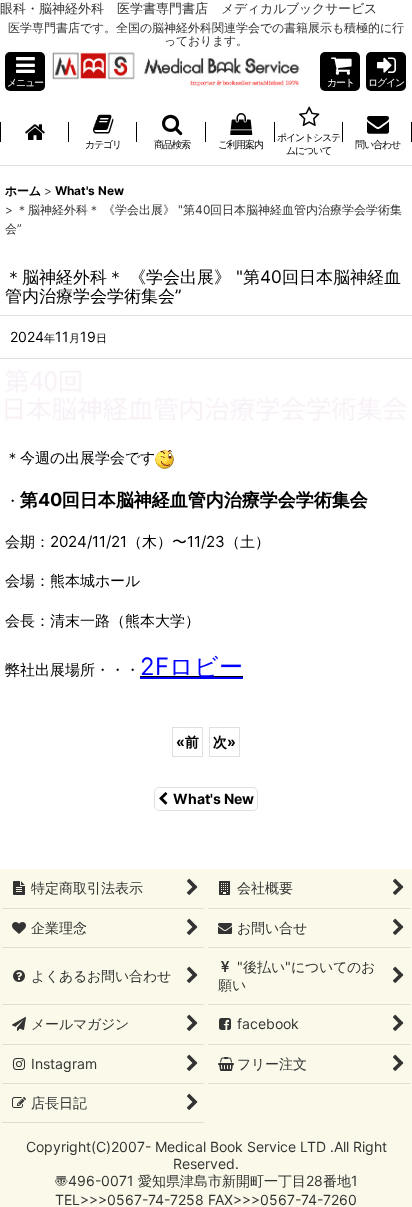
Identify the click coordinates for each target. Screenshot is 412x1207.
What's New (213, 798)
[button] (25, 71)
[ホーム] (34, 133)
